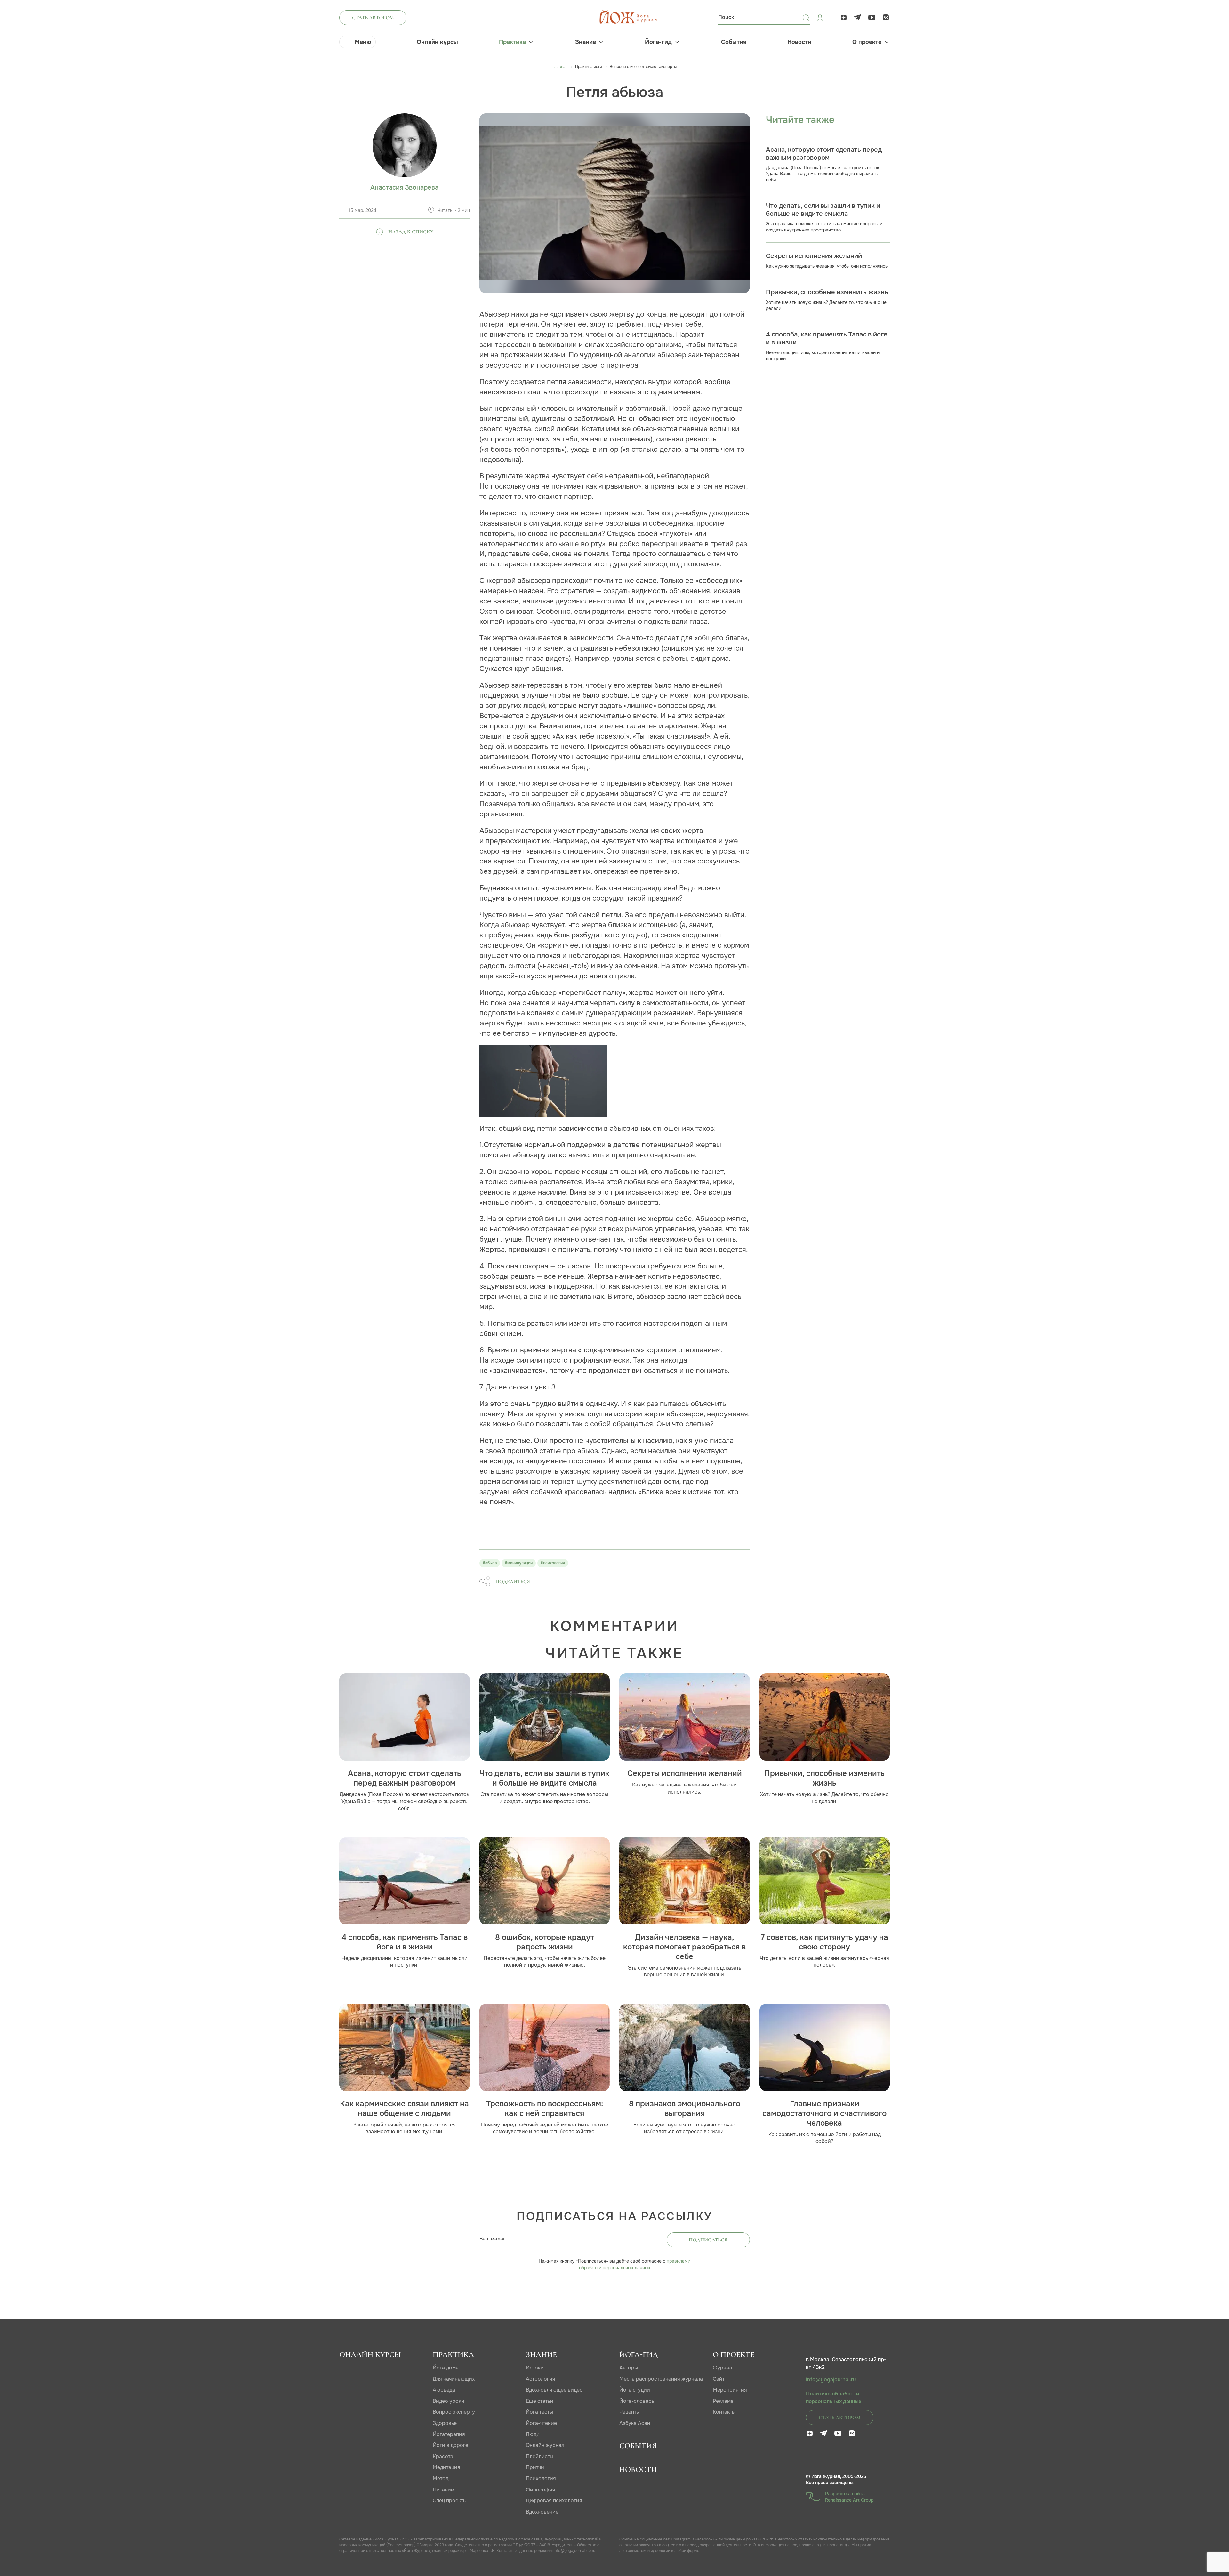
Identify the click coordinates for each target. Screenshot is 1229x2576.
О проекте (867, 42)
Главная (560, 67)
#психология (553, 1563)
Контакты (724, 2412)
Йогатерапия (449, 2434)
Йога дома (446, 2368)
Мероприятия (730, 2390)
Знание (586, 42)
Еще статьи (540, 2401)
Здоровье (445, 2423)
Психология (541, 2479)
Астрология (541, 2379)
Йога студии (635, 2390)
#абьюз (490, 1563)
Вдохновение (542, 2512)
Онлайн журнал (545, 2445)
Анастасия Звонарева (404, 187)
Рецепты (630, 2412)
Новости (799, 42)
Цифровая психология (554, 2501)
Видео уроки (449, 2401)
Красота (443, 2456)
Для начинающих (454, 2379)
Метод (441, 2479)
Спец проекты (450, 2501)
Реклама (723, 2401)
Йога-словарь (637, 2401)
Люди (533, 2434)
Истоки (535, 2368)
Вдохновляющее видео (554, 2390)
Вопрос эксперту (454, 2412)
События (734, 42)
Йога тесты (539, 2412)
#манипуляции (519, 1563)
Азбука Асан (635, 2423)
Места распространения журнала (661, 2379)
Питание (443, 2490)
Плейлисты (540, 2456)
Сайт (719, 2379)
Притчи (535, 2467)
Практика (512, 42)
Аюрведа (444, 2390)
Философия (541, 2490)
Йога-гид (658, 42)
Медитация (446, 2467)
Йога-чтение (541, 2423)
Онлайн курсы (437, 42)
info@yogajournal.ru (831, 2380)
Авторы (629, 2368)
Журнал (722, 2368)
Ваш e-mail (493, 2239)
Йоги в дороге (450, 2445)
